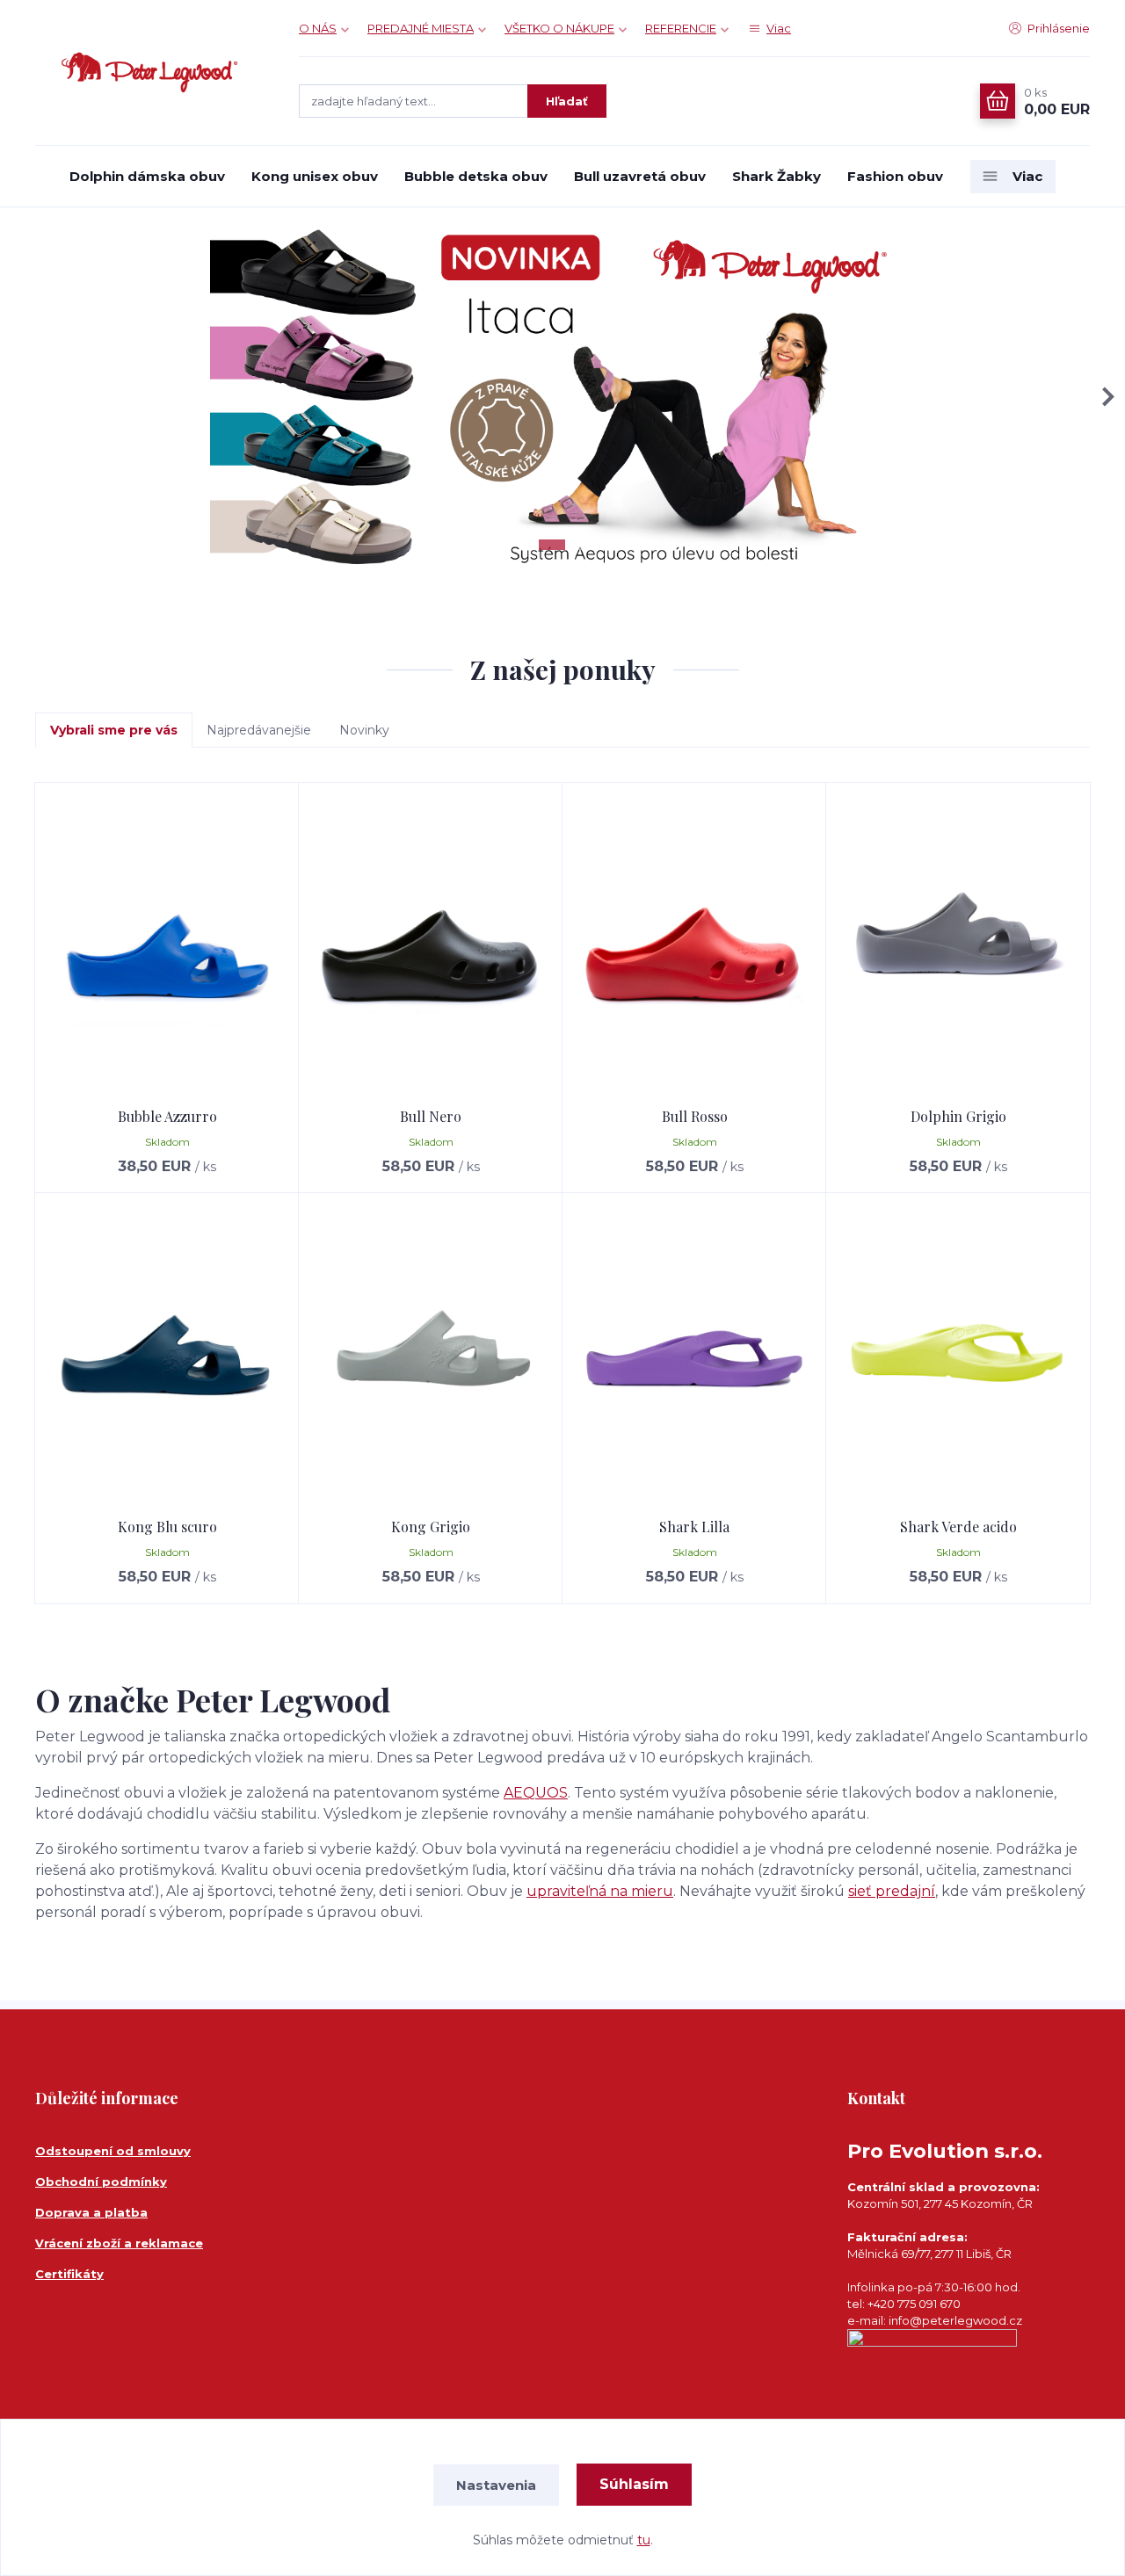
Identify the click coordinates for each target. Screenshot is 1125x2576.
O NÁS (318, 28)
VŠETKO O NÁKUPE (559, 28)
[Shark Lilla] (694, 1356)
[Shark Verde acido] (958, 1356)
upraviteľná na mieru (600, 1891)
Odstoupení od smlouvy (113, 2151)
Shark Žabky (777, 176)
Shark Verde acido (958, 1527)
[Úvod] (149, 73)
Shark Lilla (694, 1527)
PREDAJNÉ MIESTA (421, 28)
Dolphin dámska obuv (147, 176)
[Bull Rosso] (694, 945)
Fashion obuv (895, 176)
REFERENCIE (681, 28)
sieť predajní (892, 1891)
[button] (1105, 396)
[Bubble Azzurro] (167, 945)
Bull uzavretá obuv (640, 176)
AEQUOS (536, 1793)
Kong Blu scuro (167, 1527)
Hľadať (567, 101)
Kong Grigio (431, 1527)
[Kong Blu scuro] (167, 1356)
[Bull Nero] (431, 945)
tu (644, 2540)
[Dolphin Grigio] (958, 945)
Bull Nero (431, 1116)
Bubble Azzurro (167, 1116)
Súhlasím (634, 2484)
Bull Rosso (695, 1116)
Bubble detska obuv (476, 176)
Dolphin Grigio (958, 1116)
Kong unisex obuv (315, 176)
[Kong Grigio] (431, 1356)
